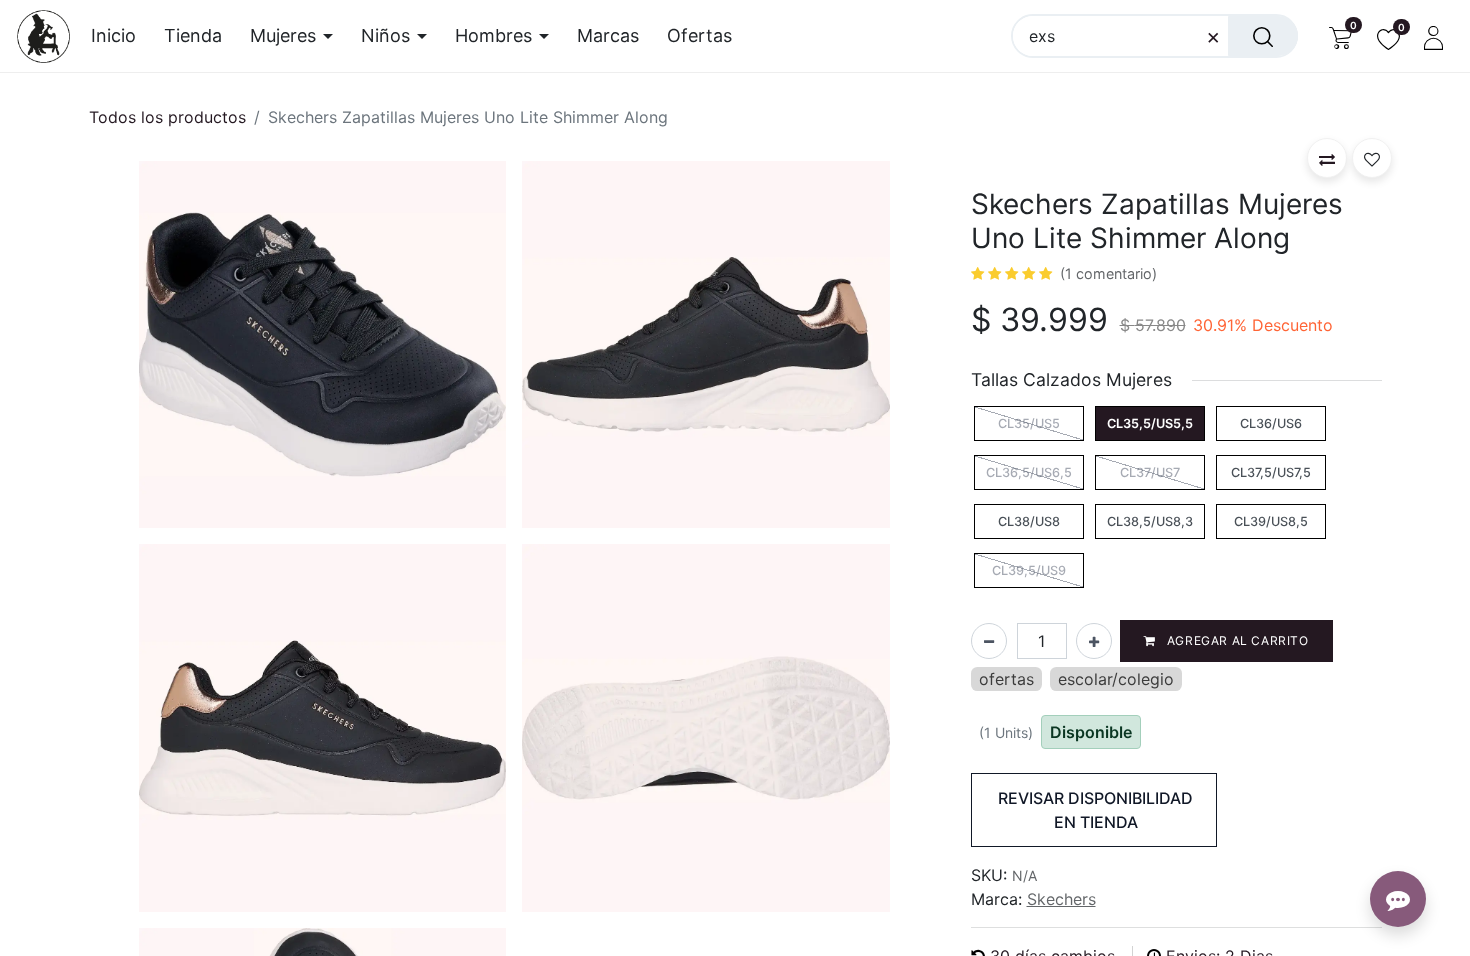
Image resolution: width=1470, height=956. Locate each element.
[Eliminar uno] (989, 641)
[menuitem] (120, 36)
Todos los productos (167, 117)
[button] (1327, 158)
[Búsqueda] (1263, 36)
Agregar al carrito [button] (1235, 640)
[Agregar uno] (1094, 641)
